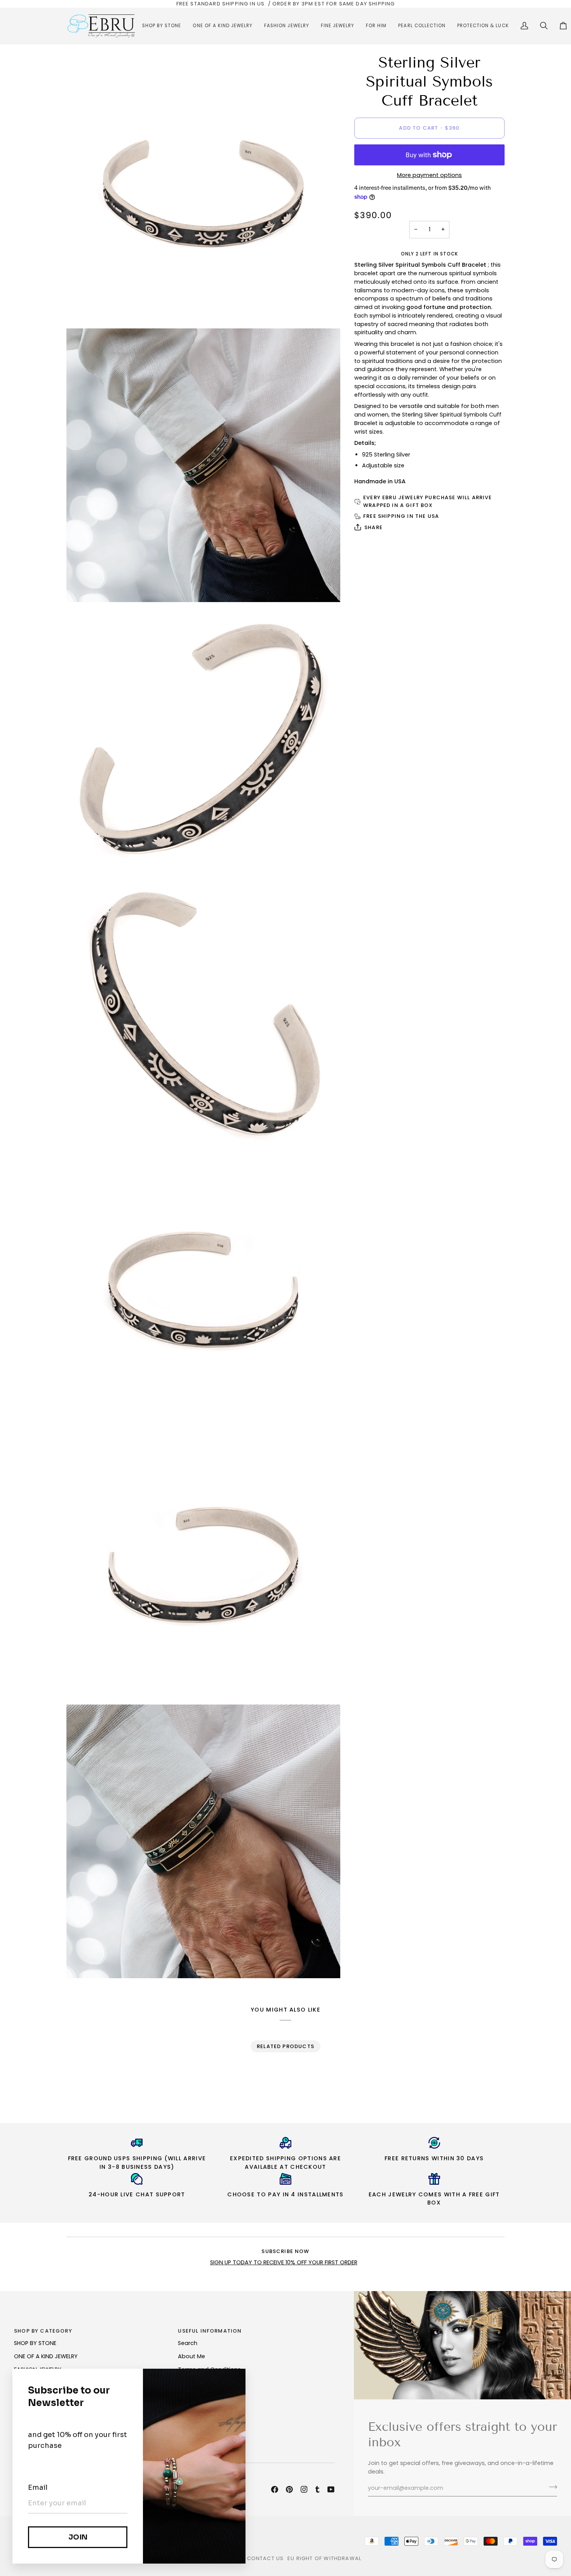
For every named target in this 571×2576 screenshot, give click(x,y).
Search (188, 2343)
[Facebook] (275, 2489)
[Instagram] (304, 2489)
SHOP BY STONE (35, 2343)
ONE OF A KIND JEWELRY (46, 2356)
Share (373, 527)
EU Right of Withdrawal (324, 2558)
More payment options (429, 175)
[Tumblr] (317, 2489)
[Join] (551, 2487)
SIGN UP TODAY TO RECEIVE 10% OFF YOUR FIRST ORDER (284, 2262)
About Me (191, 2356)
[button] (162, 26)
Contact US (265, 2558)
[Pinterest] (289, 2489)
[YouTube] (331, 2489)
